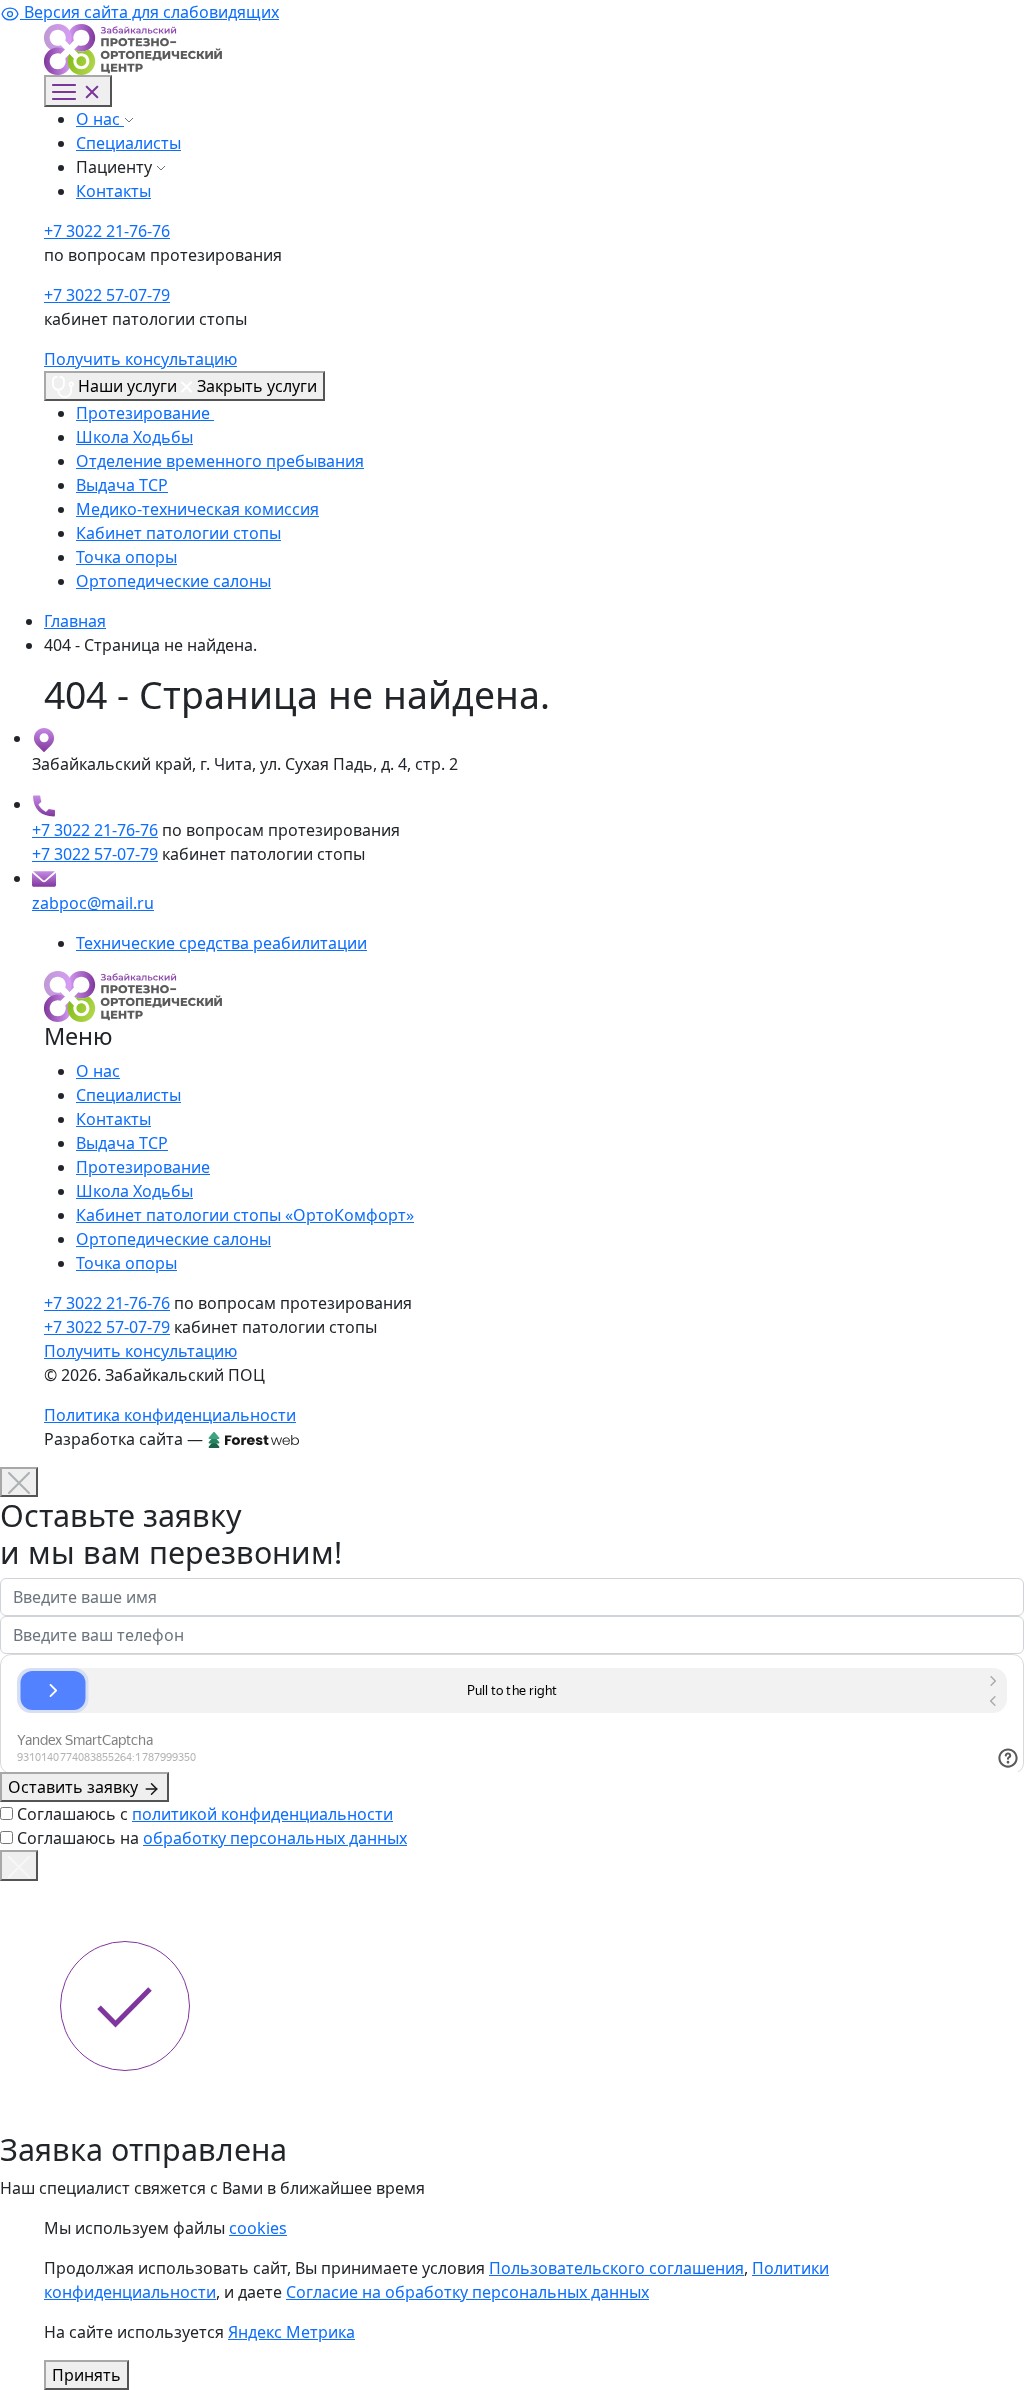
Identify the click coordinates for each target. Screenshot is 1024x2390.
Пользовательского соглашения (616, 2268)
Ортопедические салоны (173, 581)
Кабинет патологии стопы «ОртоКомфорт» (245, 1215)
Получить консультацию (140, 359)
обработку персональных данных (275, 1838)
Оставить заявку (75, 1787)
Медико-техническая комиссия (197, 509)
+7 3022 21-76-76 (107, 231)
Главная (75, 621)
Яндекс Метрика (291, 2332)
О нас (100, 119)
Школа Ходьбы (134, 437)
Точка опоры (126, 557)
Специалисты (128, 143)
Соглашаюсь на (212, 1838)
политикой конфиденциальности (262, 1814)
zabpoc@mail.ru (93, 903)
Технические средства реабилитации (221, 943)
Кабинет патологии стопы (178, 533)
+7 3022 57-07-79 (107, 295)
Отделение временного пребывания (220, 461)
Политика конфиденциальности (170, 1415)
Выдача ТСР (122, 485)
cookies (258, 2228)
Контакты (113, 191)
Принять (86, 2375)
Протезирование (145, 413)
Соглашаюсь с (205, 1814)
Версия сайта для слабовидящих (149, 12)
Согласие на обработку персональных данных (467, 2292)
